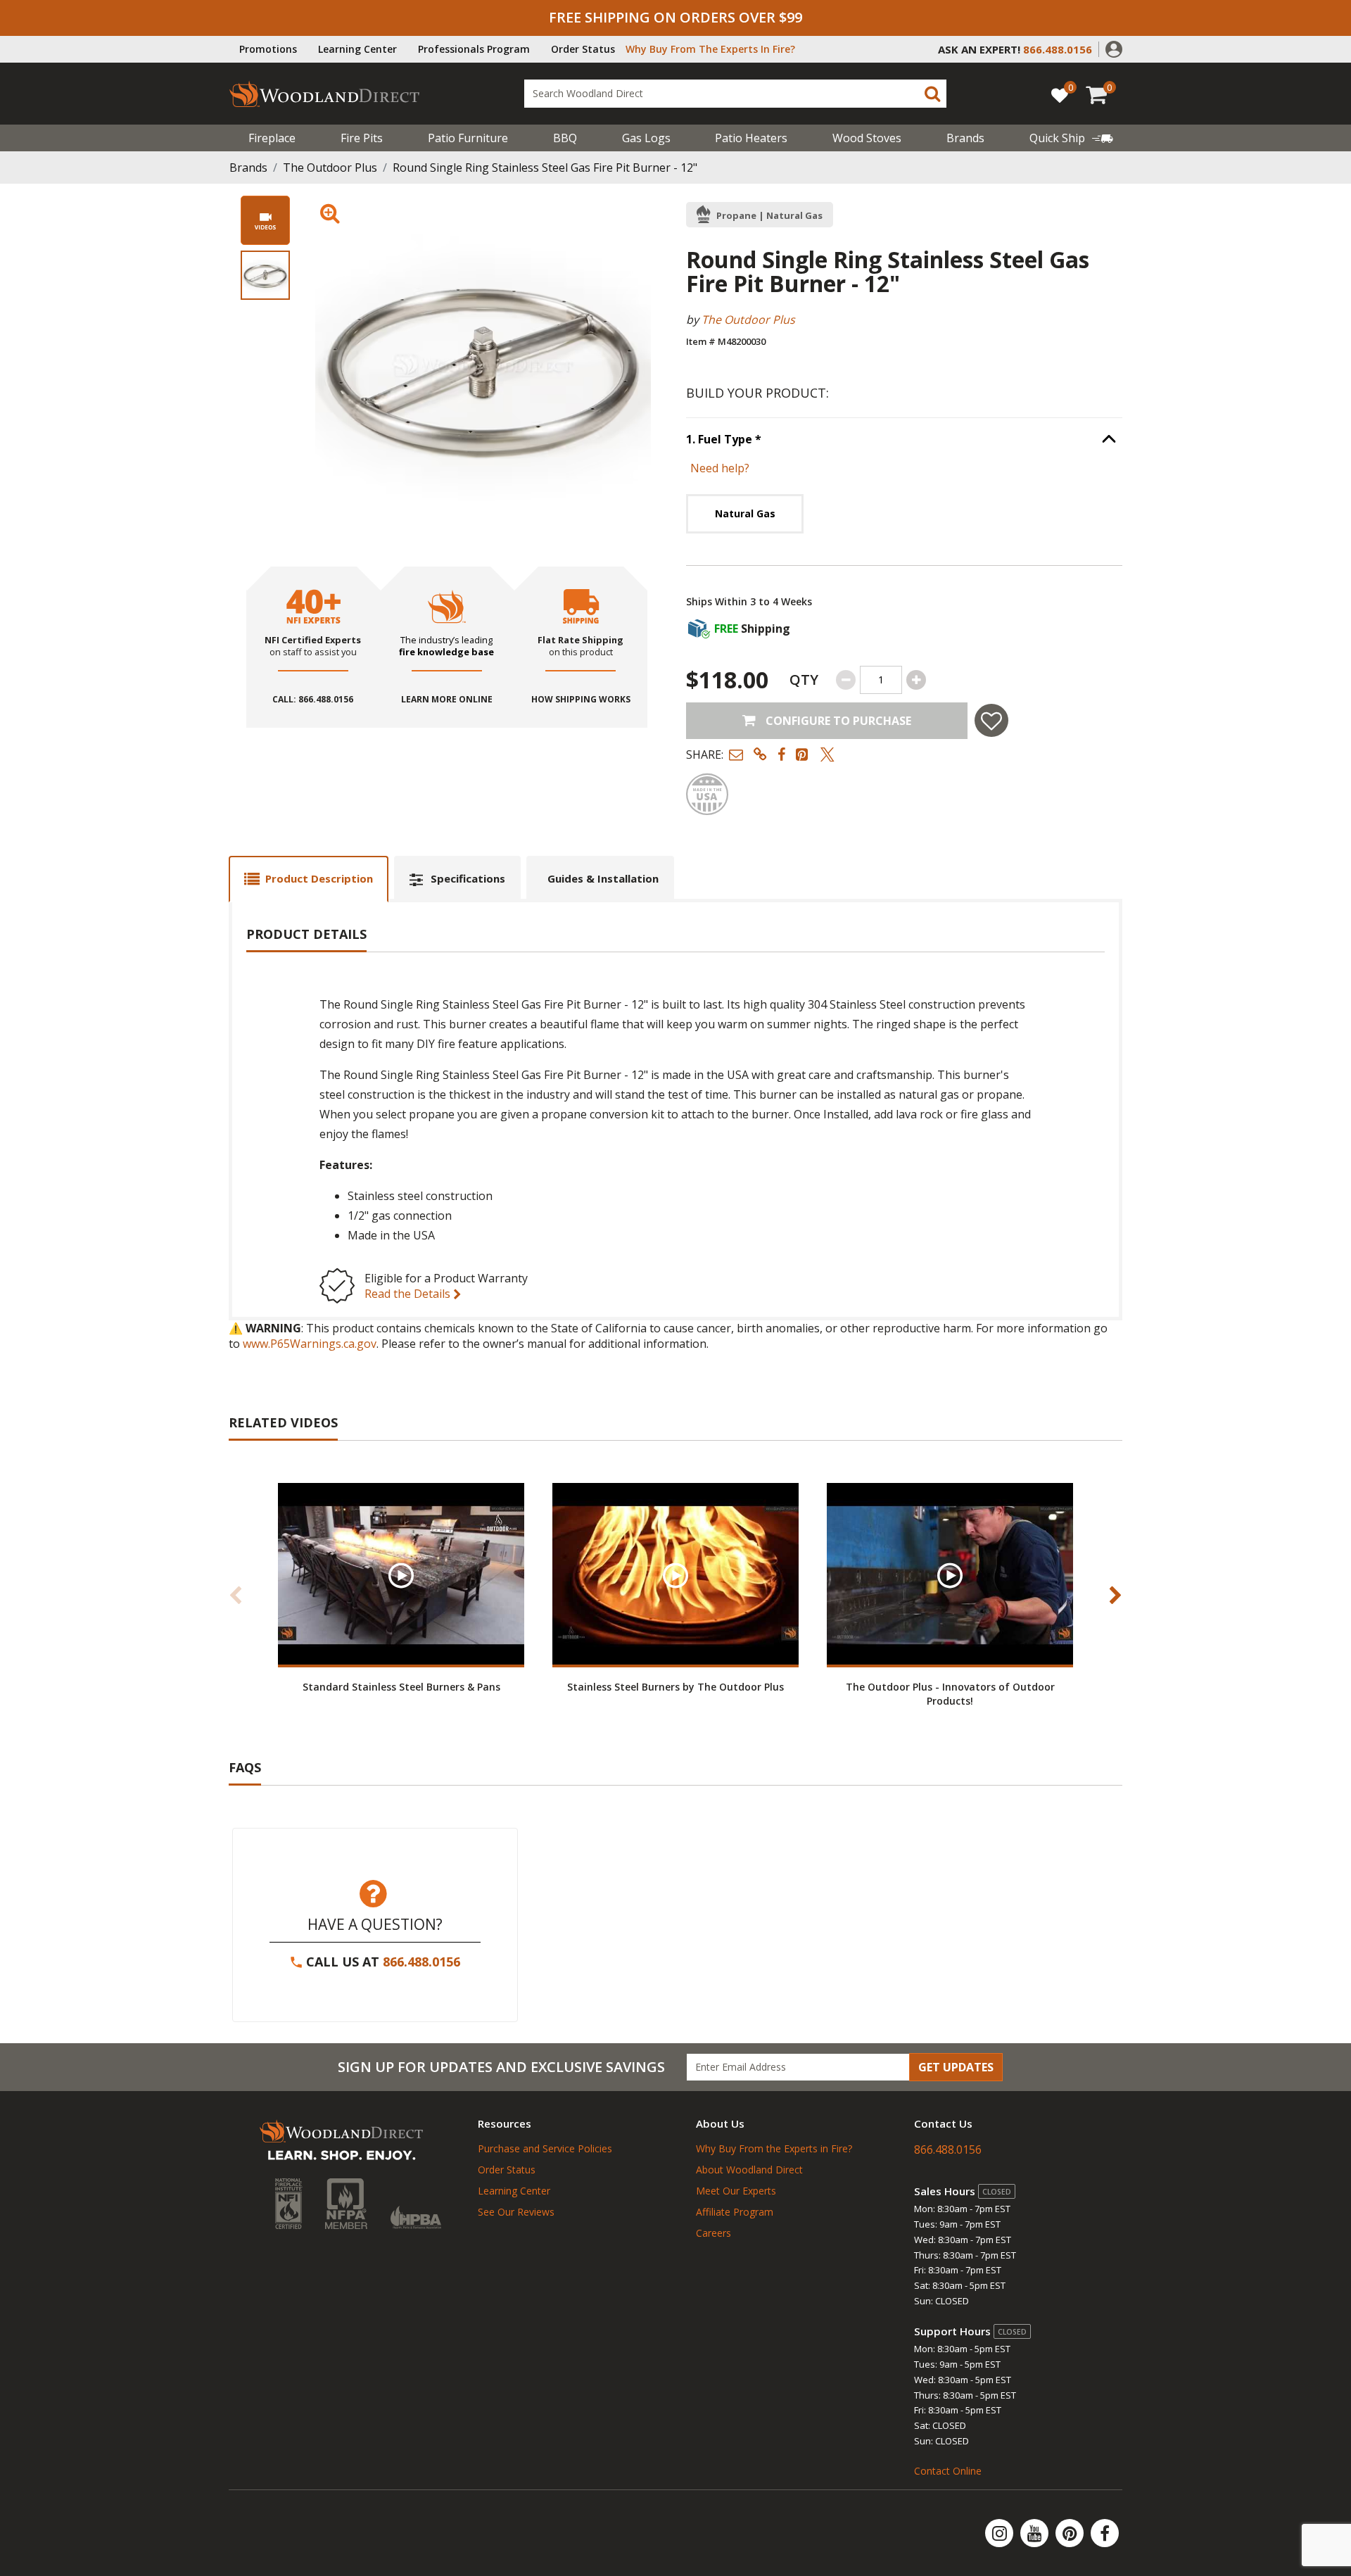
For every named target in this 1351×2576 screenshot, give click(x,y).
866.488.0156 (421, 1962)
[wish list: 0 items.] (1060, 95)
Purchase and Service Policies (545, 2148)
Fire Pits (362, 138)
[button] (1114, 48)
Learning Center (357, 49)
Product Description (319, 878)
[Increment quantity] (916, 680)
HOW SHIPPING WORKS (581, 700)
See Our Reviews (516, 2212)
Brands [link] (965, 138)
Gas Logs (646, 138)
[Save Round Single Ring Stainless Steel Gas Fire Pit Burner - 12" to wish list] (991, 720)
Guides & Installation (603, 878)
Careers (713, 2233)
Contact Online (948, 2471)
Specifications (468, 878)
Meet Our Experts (736, 2191)
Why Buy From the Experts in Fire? (774, 2148)
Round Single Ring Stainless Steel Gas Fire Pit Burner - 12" (545, 168)
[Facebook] (1105, 2533)
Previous (236, 1595)
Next (1115, 1595)
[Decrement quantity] (846, 680)
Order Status (583, 49)
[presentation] (265, 275)
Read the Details (409, 1294)
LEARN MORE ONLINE (447, 700)
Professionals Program (474, 49)
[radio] (745, 513)
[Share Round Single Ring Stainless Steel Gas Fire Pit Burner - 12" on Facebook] (781, 754)
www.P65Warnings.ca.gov (310, 1344)
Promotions (268, 49)
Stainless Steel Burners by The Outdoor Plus (675, 1687)
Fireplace (272, 138)
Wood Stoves (867, 138)
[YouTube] (1036, 2533)
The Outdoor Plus (330, 168)
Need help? (720, 468)
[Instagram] (1001, 2533)
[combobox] (735, 94)
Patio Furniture (468, 138)
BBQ (565, 138)
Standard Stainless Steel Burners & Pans (401, 1687)
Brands (248, 168)
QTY (804, 680)
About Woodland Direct (749, 2170)
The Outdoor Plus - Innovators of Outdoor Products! (950, 1693)
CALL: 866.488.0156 (313, 700)
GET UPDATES (956, 2067)
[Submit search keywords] (932, 94)
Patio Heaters (751, 138)
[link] (1071, 138)
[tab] (309, 879)
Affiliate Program (735, 2212)
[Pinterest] (1071, 2533)
